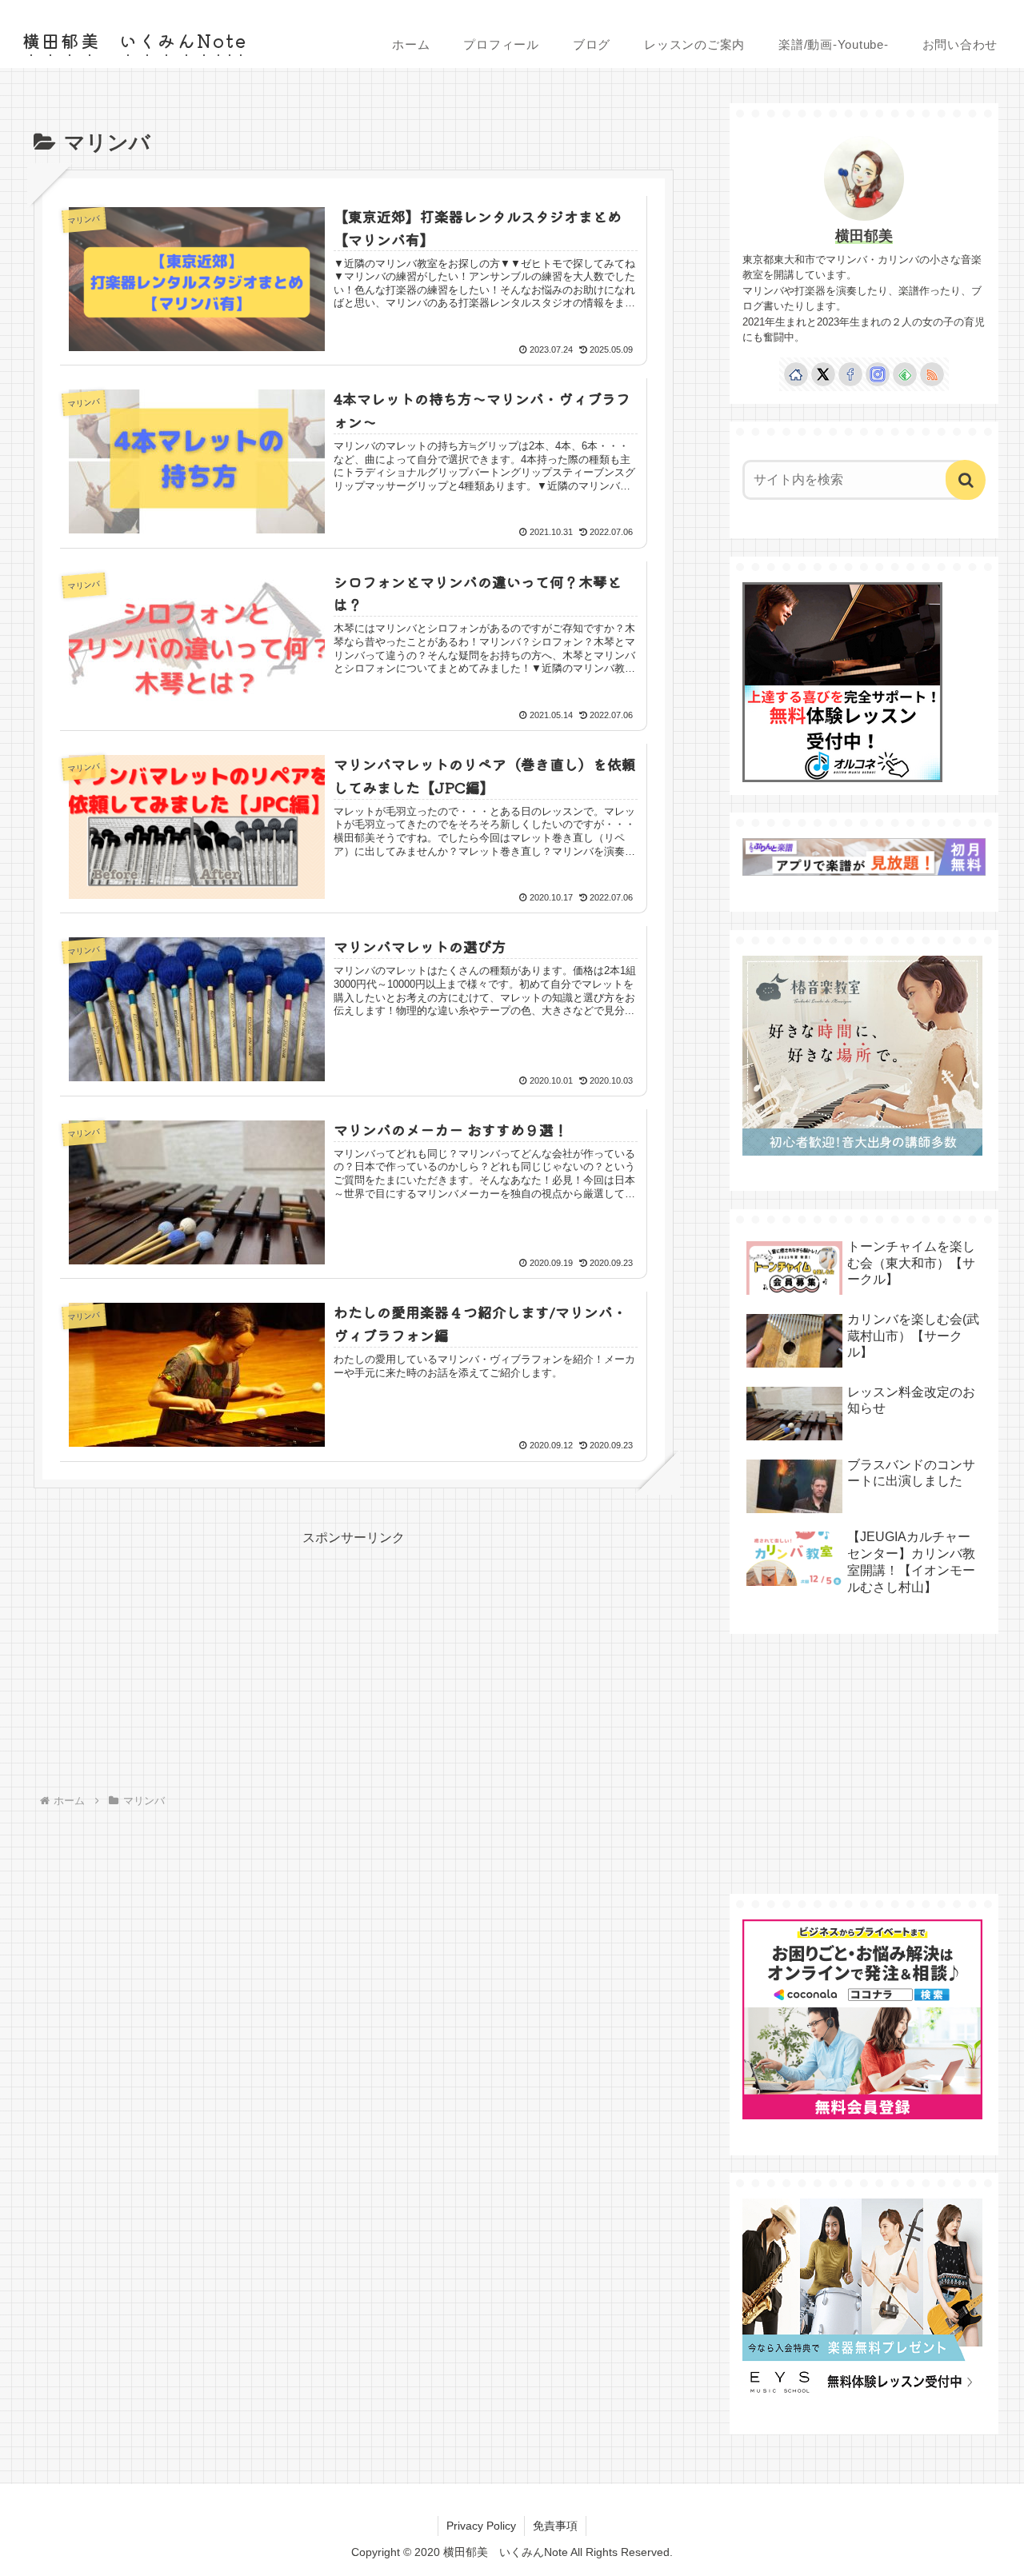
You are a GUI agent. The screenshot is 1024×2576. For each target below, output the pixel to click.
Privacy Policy (481, 2526)
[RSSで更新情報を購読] (932, 374)
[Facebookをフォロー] (850, 374)
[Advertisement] (194, 1661)
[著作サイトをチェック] (796, 374)
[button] (966, 480)
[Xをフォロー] (823, 374)
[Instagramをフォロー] (878, 374)
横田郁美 (864, 236)
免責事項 (555, 2526)
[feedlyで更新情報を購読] (905, 374)
